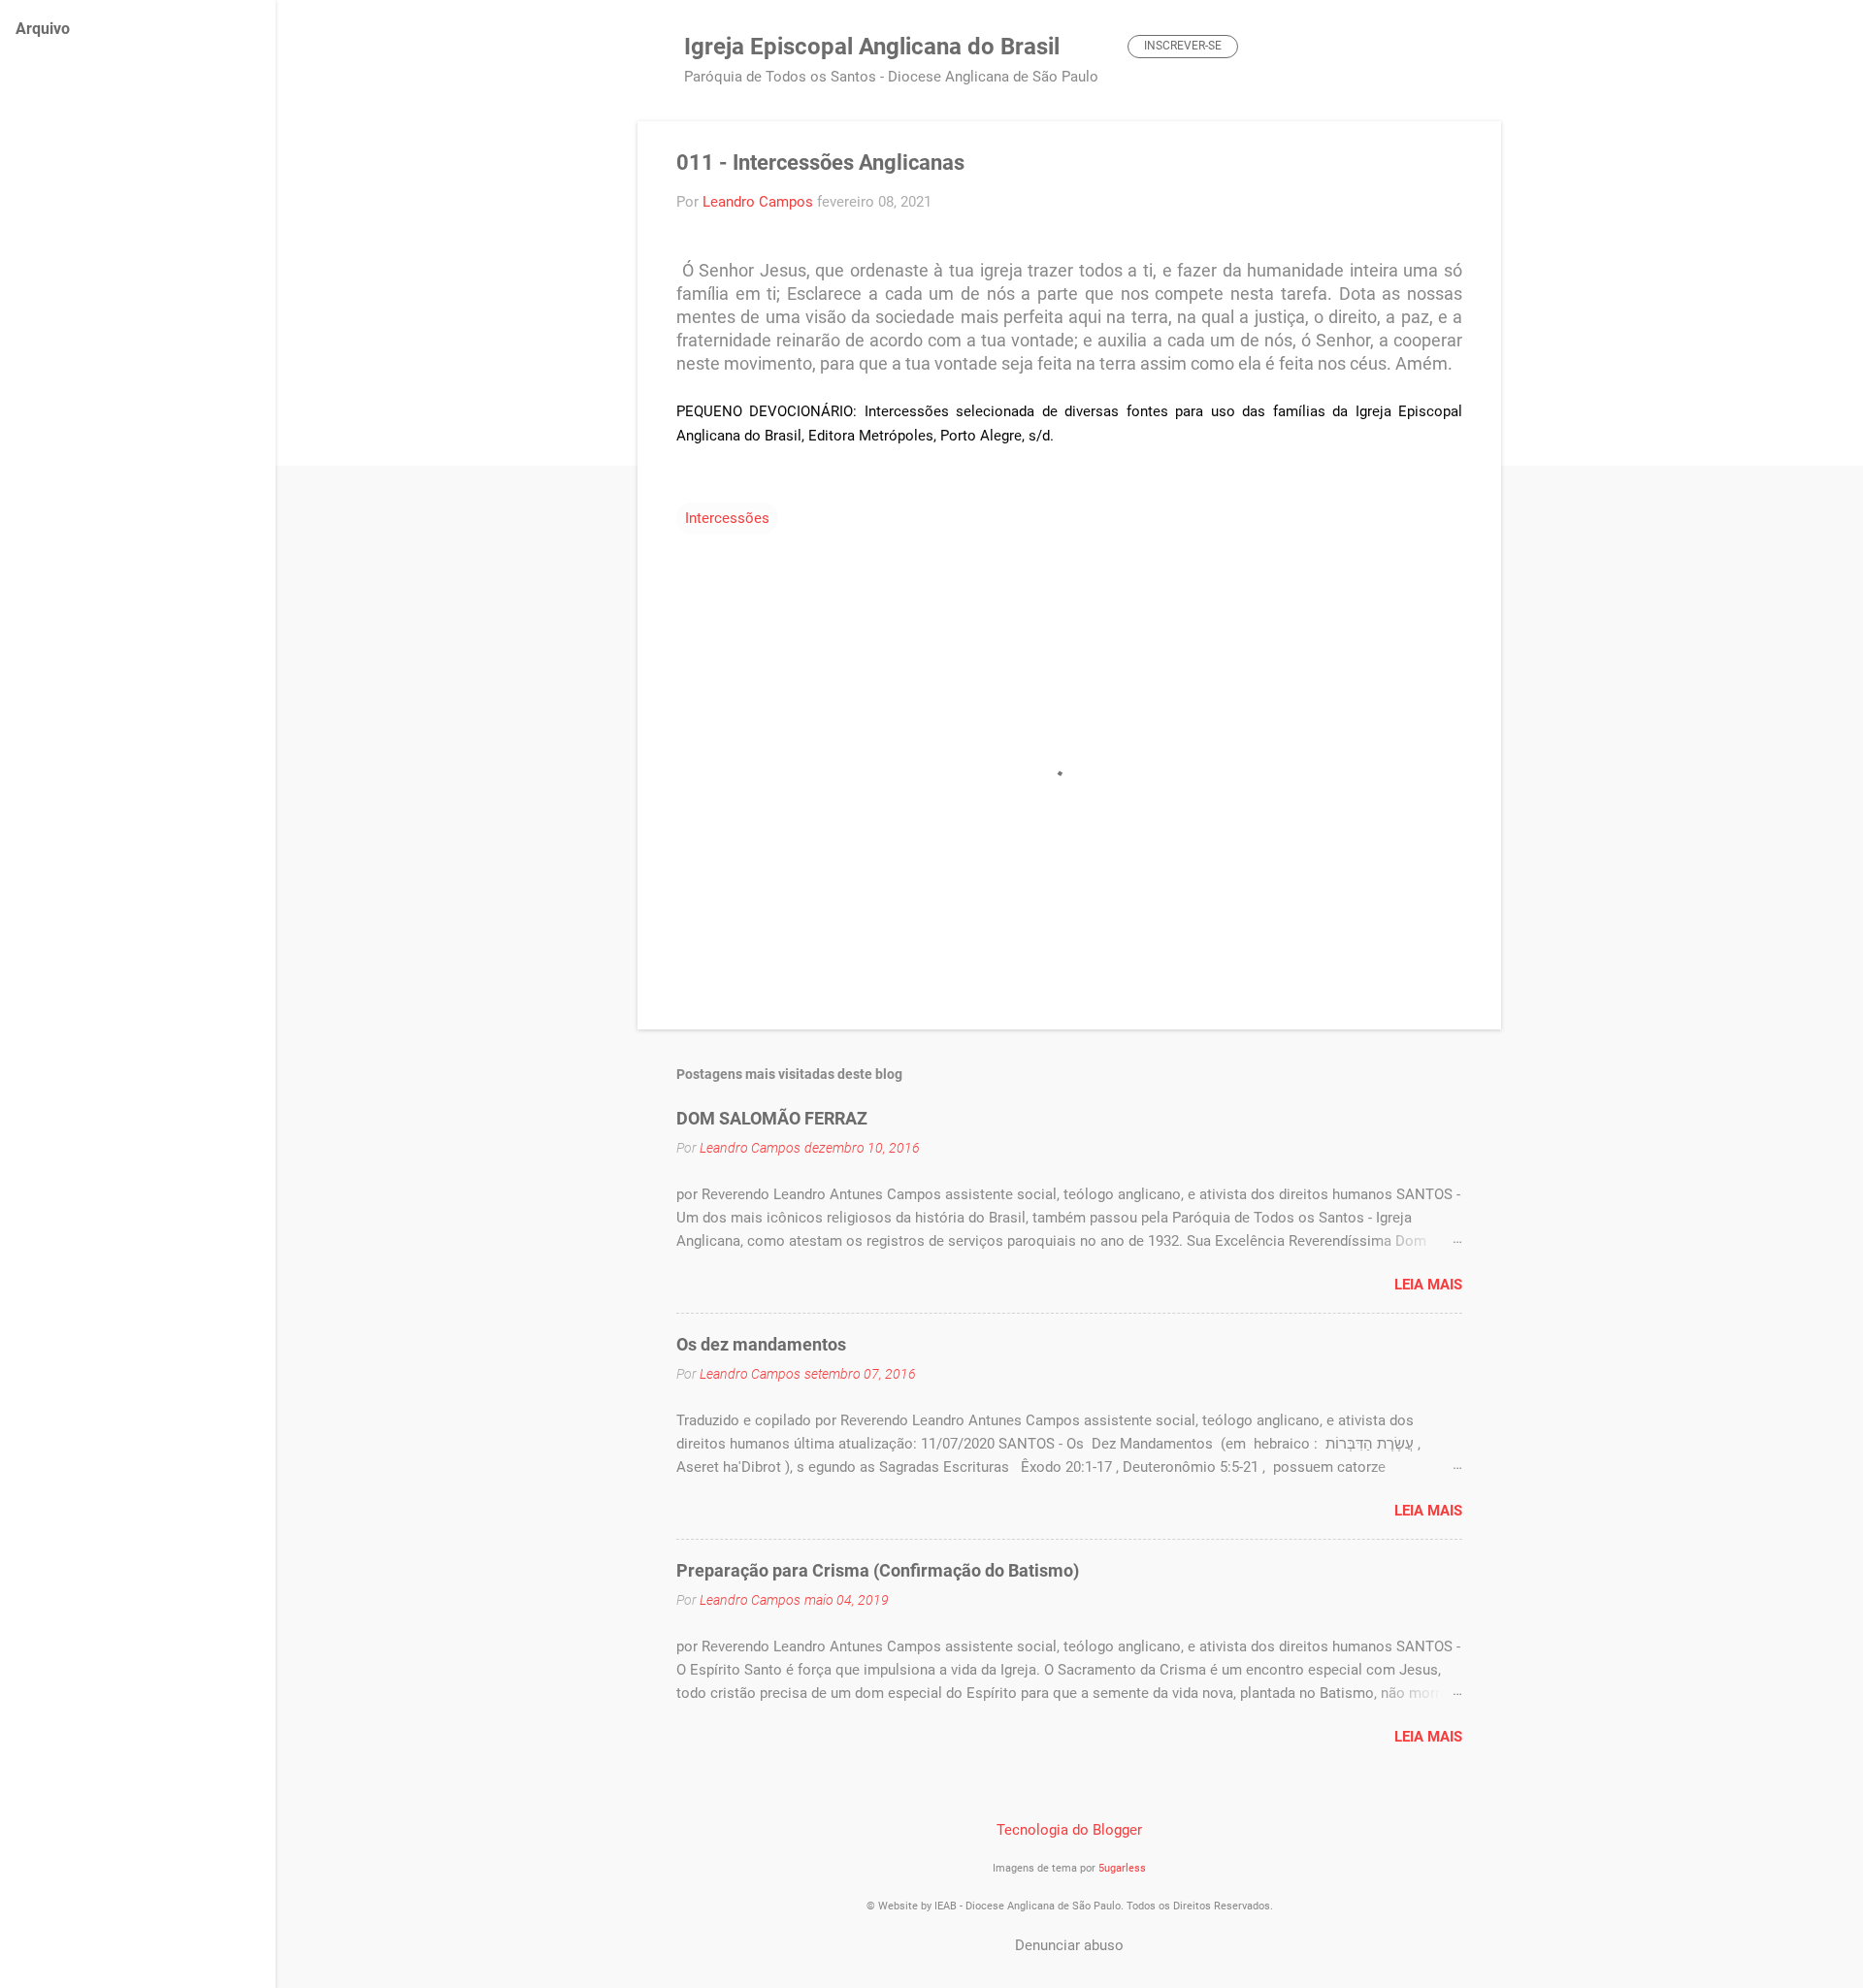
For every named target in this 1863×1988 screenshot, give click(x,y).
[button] (1451, 164)
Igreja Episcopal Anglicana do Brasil (872, 47)
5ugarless (1122, 1868)
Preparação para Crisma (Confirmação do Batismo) (878, 1570)
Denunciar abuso (1069, 1945)
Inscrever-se (1183, 46)
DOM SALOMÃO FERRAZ (772, 1118)
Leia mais (1428, 1285)
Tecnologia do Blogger (1069, 1830)
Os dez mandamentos (761, 1344)
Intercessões (727, 518)
